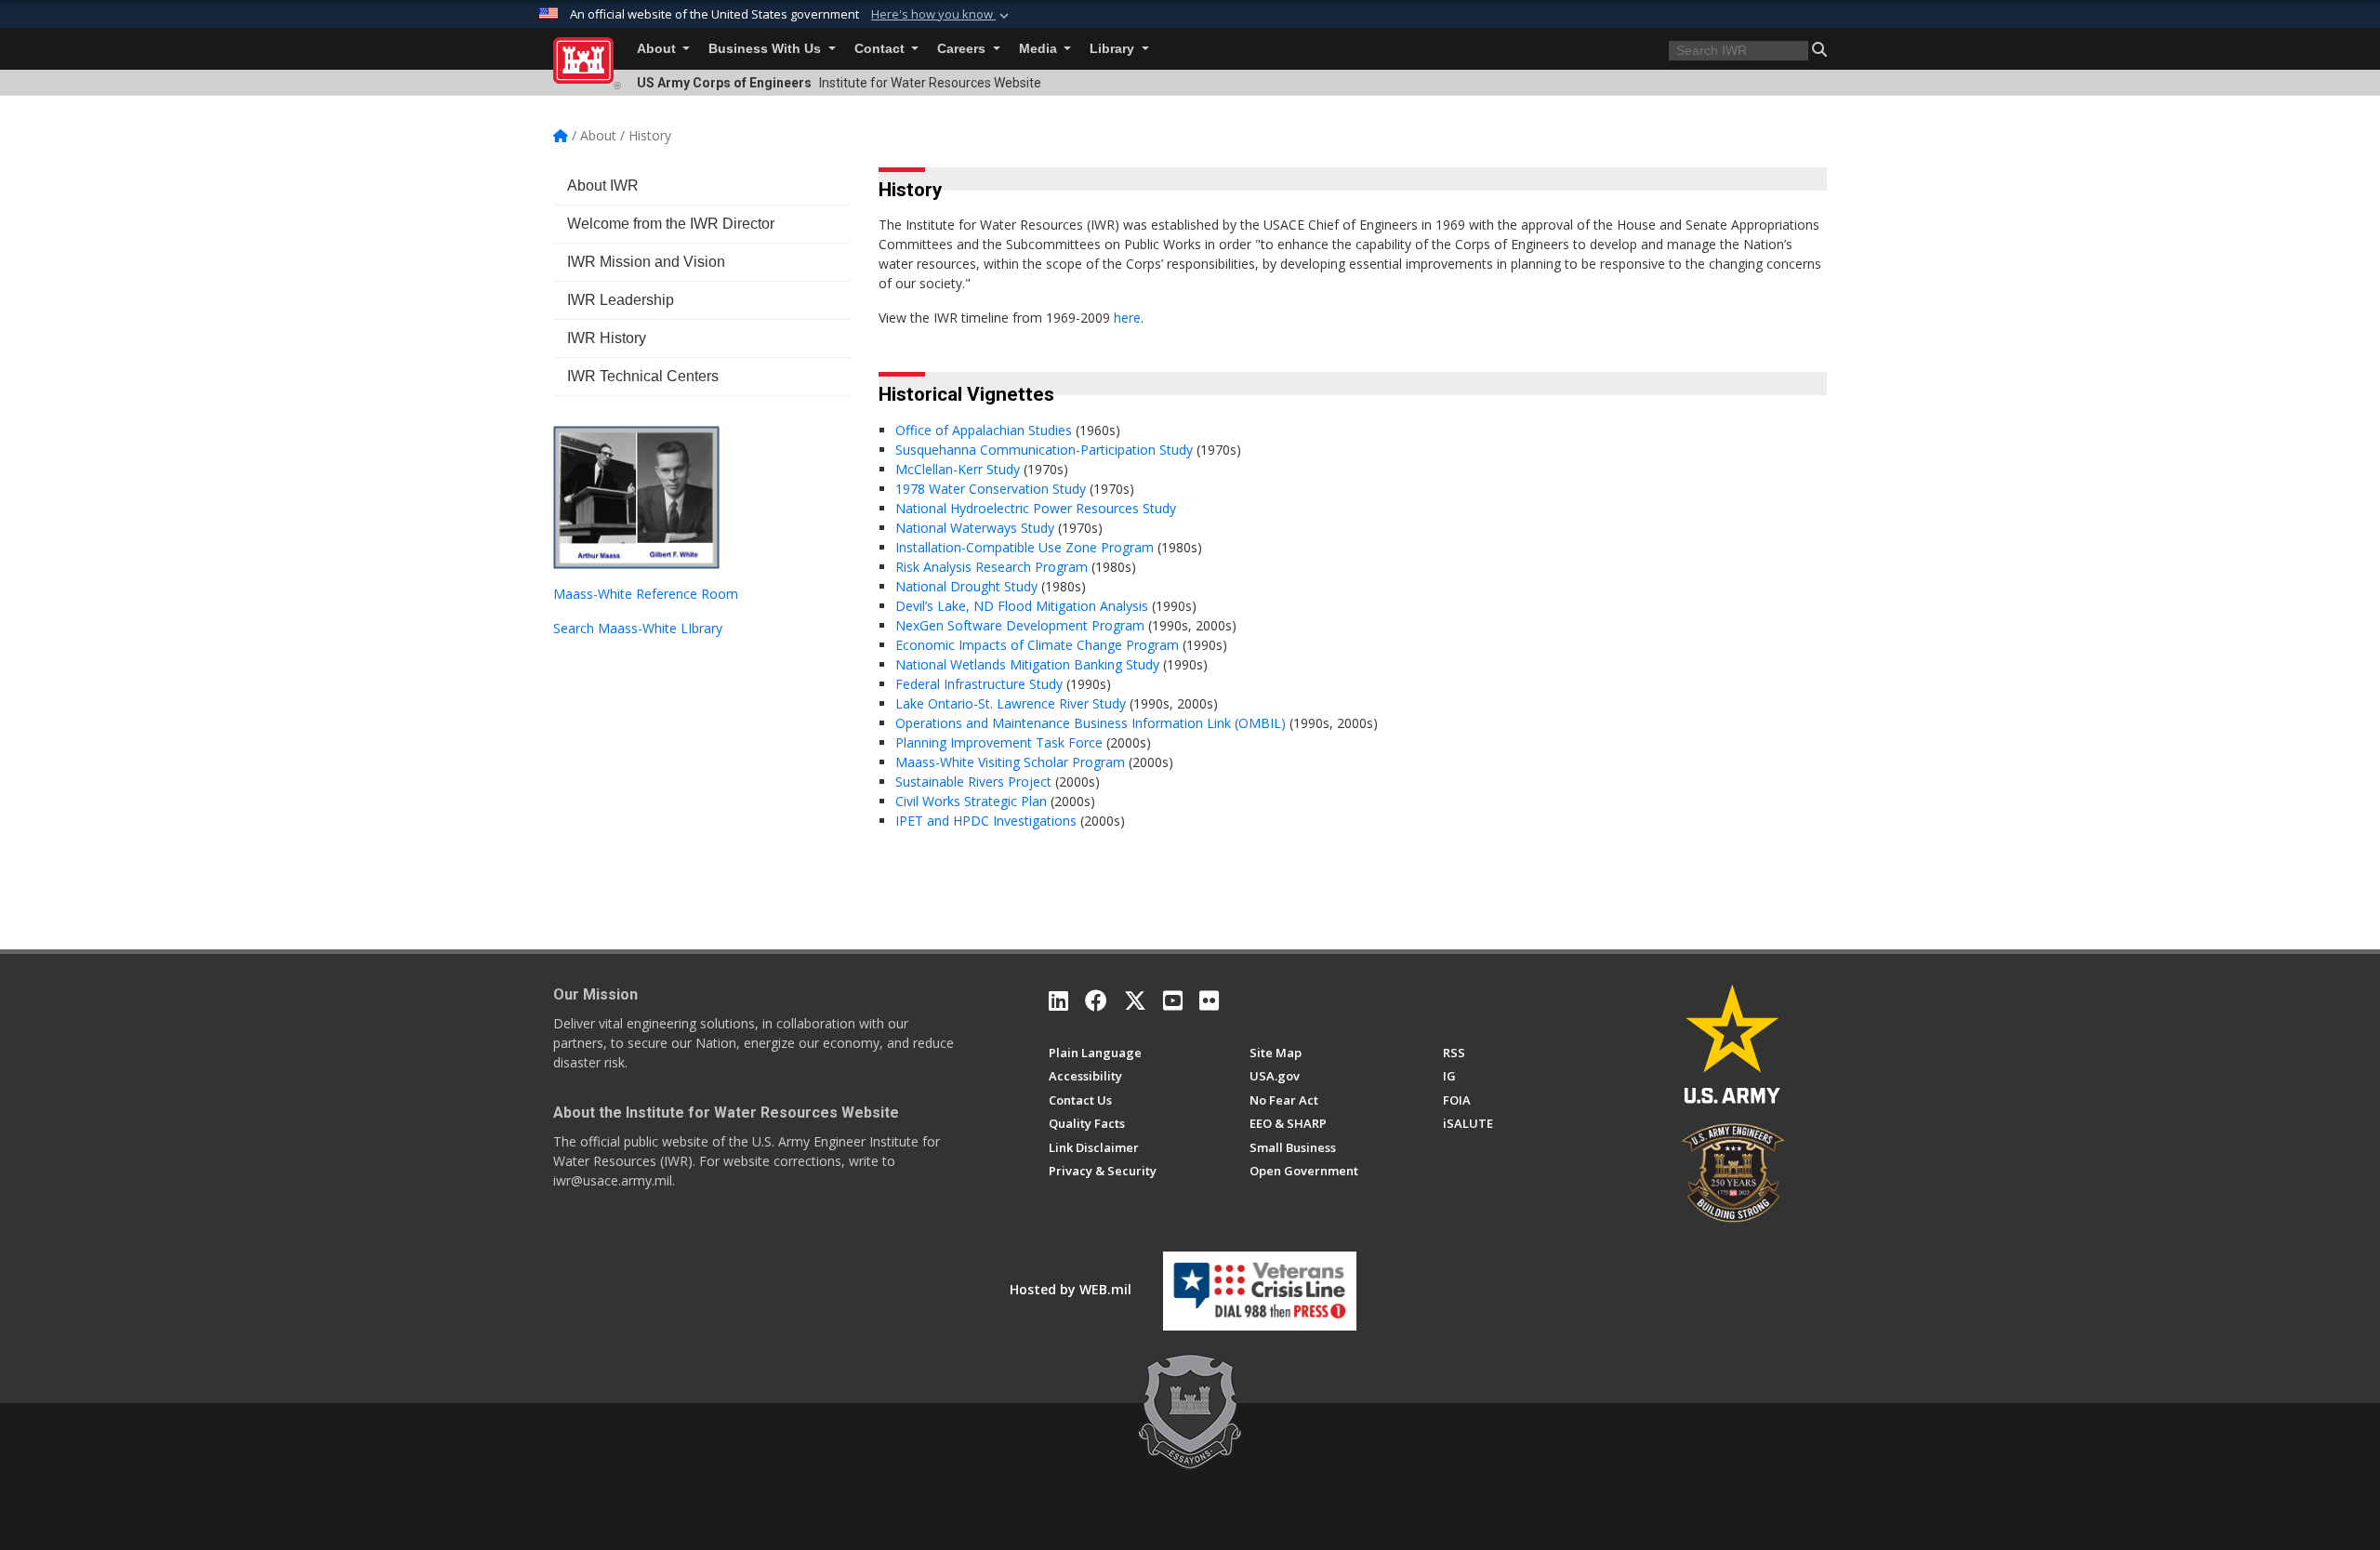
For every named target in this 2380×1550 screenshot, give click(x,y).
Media (1040, 49)
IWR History (607, 338)
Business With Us (767, 49)
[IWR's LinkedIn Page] (1058, 1000)
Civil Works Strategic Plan (973, 801)
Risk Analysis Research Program (993, 567)
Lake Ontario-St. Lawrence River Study (1011, 703)
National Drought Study (968, 586)
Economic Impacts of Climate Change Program (1039, 645)
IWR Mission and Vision (646, 262)
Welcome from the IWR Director (671, 224)
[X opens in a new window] (1135, 1000)
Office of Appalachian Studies (984, 430)
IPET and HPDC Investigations (988, 821)
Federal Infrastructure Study (979, 684)
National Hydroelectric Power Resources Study (1036, 508)
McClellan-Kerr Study (959, 469)
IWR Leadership (621, 300)
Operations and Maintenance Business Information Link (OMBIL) (1091, 723)
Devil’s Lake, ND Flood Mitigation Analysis (1024, 606)
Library (1114, 49)
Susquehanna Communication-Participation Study (1044, 450)
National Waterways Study (977, 528)
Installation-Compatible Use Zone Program (1026, 547)
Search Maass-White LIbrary (638, 628)
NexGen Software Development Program (1022, 625)
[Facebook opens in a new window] (1096, 1000)
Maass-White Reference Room (646, 594)
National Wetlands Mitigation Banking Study (1029, 664)
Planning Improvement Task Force (1001, 742)
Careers (963, 49)
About (658, 49)
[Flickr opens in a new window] (1209, 1000)
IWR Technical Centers (643, 376)
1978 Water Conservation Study (991, 489)
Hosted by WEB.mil (1071, 1289)
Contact (881, 49)
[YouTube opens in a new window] (1173, 1000)
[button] (942, 15)
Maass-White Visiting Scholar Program (1012, 762)
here (1127, 318)
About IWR (603, 185)
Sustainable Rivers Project (975, 782)
